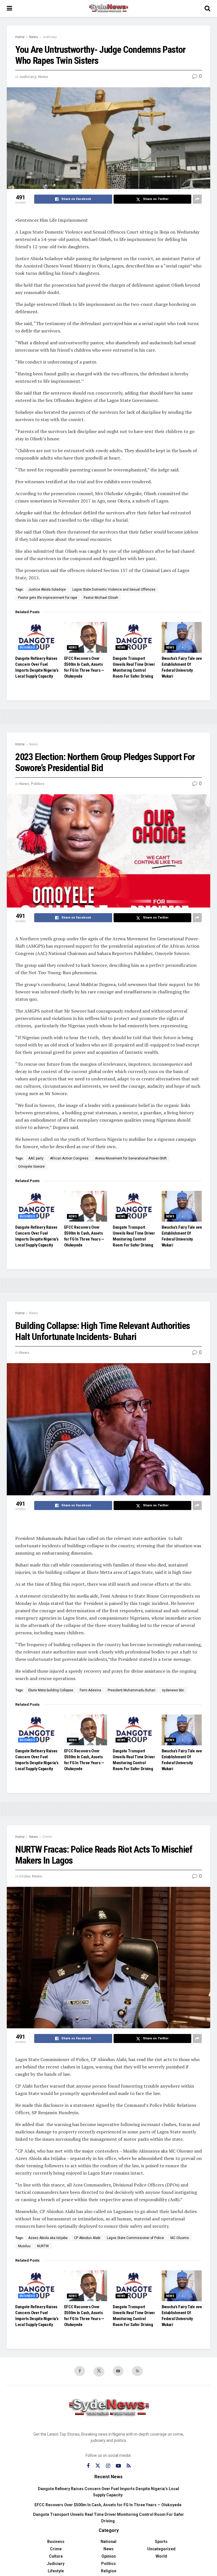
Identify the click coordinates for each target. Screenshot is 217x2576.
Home (20, 37)
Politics (38, 784)
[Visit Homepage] (108, 8)
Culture (56, 2556)
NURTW (43, 2246)
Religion (109, 2571)
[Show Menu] (9, 8)
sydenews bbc (173, 1690)
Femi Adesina (90, 1690)
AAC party (36, 1158)
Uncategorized (161, 2549)
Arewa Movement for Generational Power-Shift (131, 1158)
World (161, 2556)
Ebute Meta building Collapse (51, 1690)
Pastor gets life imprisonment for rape (48, 598)
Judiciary (50, 37)
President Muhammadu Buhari (132, 1690)
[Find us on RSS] (137, 2371)
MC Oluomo (180, 2238)
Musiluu (24, 2246)
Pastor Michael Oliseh (101, 598)
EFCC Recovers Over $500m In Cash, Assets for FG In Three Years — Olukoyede (108, 2505)
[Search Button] (207, 8)
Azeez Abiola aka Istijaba (48, 2238)
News (33, 37)
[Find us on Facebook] (80, 2371)
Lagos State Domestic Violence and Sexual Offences (114, 589)
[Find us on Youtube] (118, 2371)
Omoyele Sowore (31, 1167)
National (108, 2542)
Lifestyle (56, 2571)
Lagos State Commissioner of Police (135, 2238)
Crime (47, 1837)
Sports (161, 2542)
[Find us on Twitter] (99, 2372)
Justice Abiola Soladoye (47, 589)
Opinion (109, 2556)
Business (27, 648)
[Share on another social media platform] (197, 199)
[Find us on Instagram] (108, 2466)
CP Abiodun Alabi (87, 2238)
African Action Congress (69, 1158)
